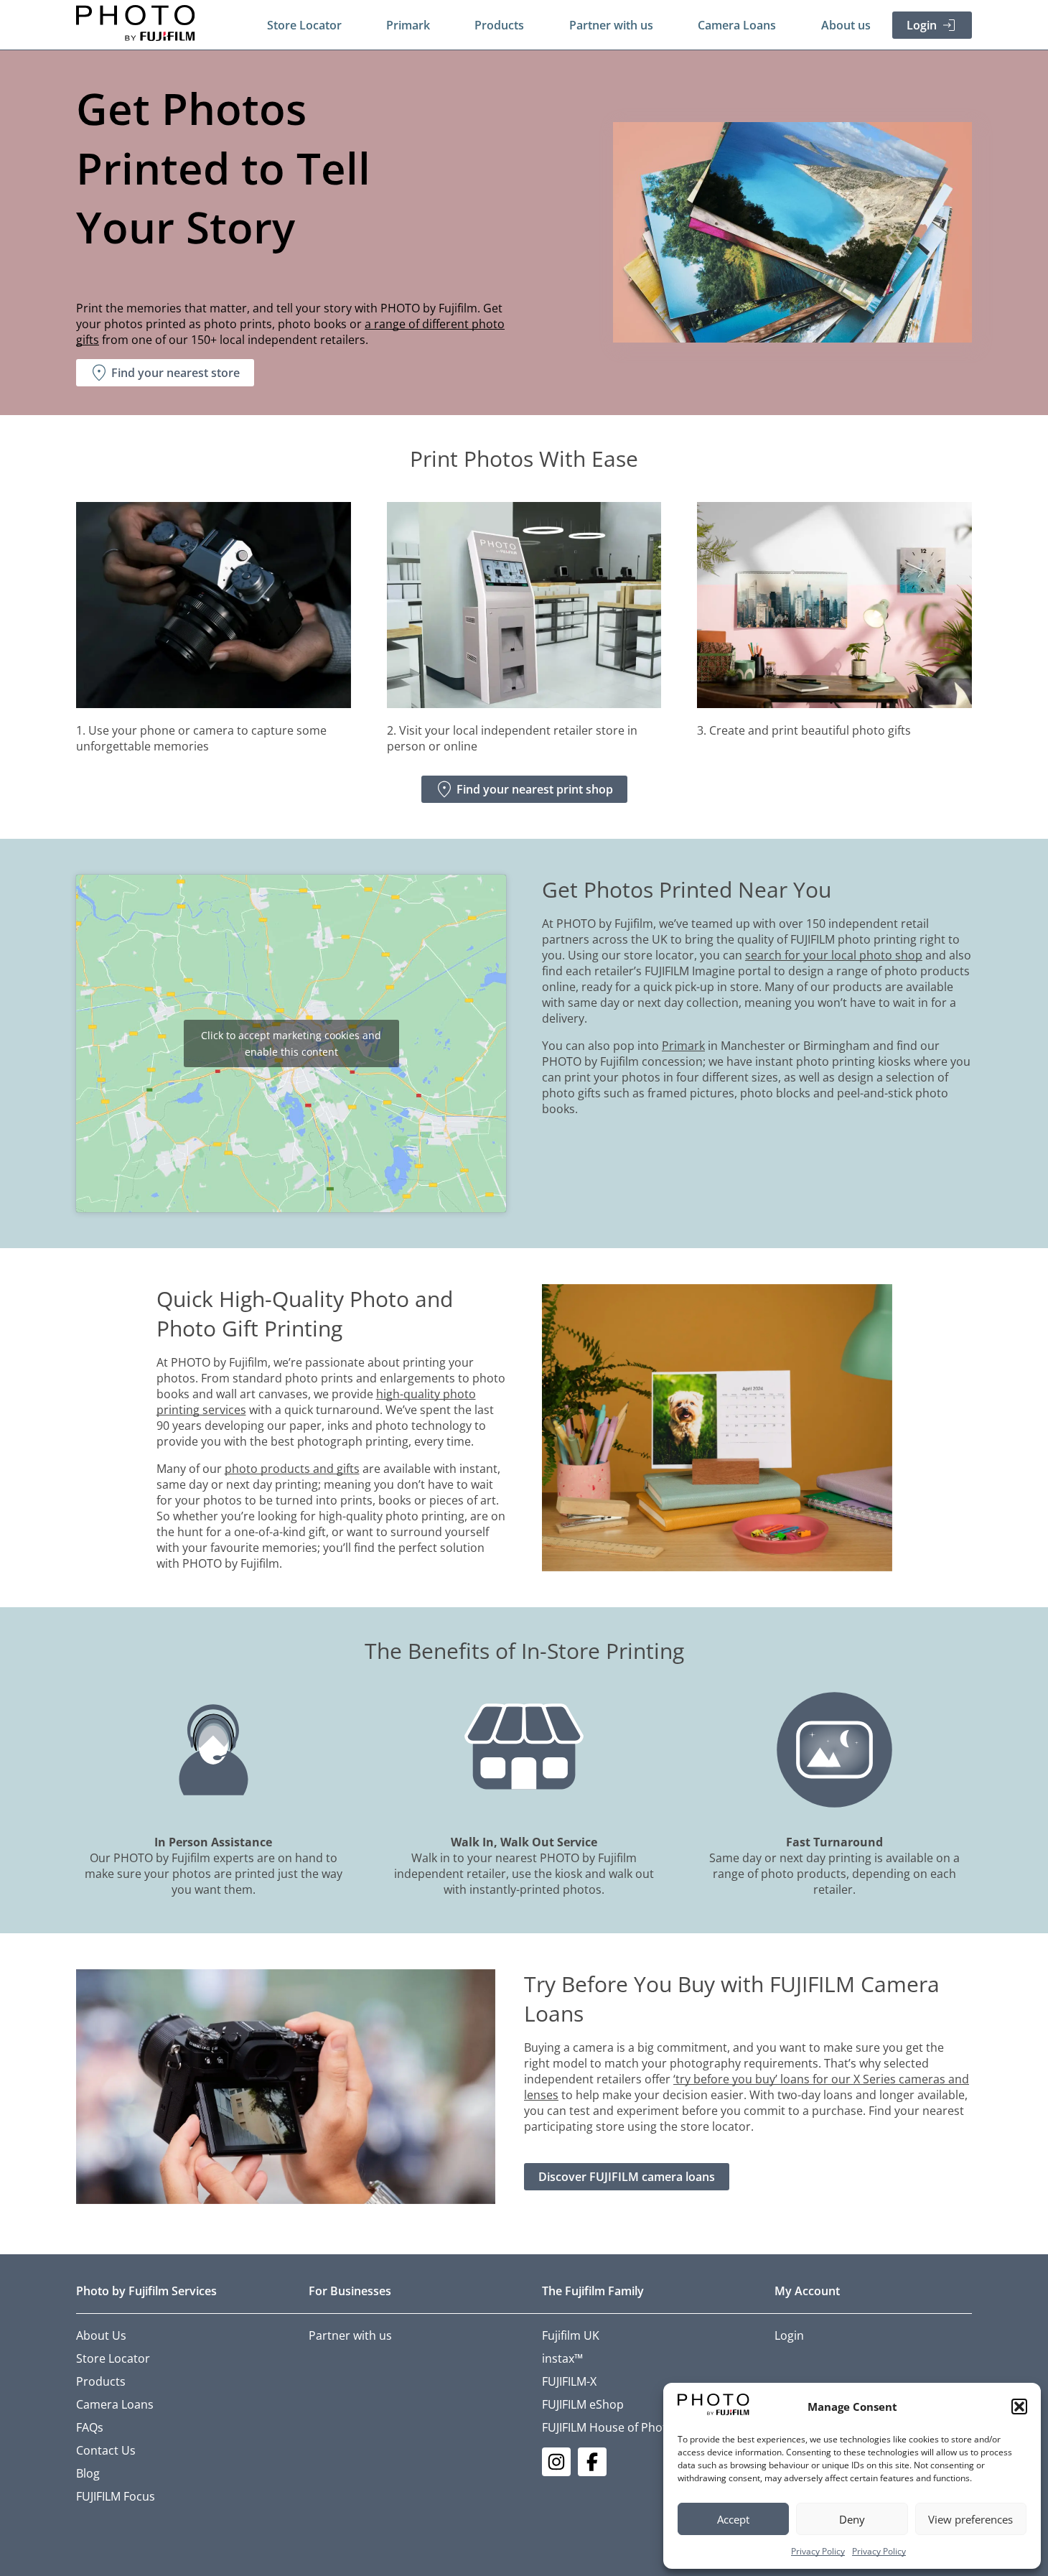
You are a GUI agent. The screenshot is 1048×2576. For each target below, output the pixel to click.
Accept (733, 2519)
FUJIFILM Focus (116, 2496)
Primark (408, 25)
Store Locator (304, 25)
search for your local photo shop (834, 955)
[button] (1019, 2407)
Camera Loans (737, 25)
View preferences (970, 2519)
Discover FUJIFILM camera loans (627, 2177)
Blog (88, 2473)
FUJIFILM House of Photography (627, 2427)
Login (922, 25)
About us (846, 25)
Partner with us (611, 25)
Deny (852, 2519)
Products (499, 25)
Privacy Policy (818, 2551)
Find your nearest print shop (535, 789)
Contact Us (106, 2450)
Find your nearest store (176, 373)
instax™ (562, 2358)
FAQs (90, 2427)
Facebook (592, 2462)
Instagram (556, 2462)
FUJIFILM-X (569, 2381)
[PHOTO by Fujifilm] (136, 25)
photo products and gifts (292, 1469)
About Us (101, 2335)
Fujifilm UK (571, 2335)
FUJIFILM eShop (583, 2404)
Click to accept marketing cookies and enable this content (291, 1043)
